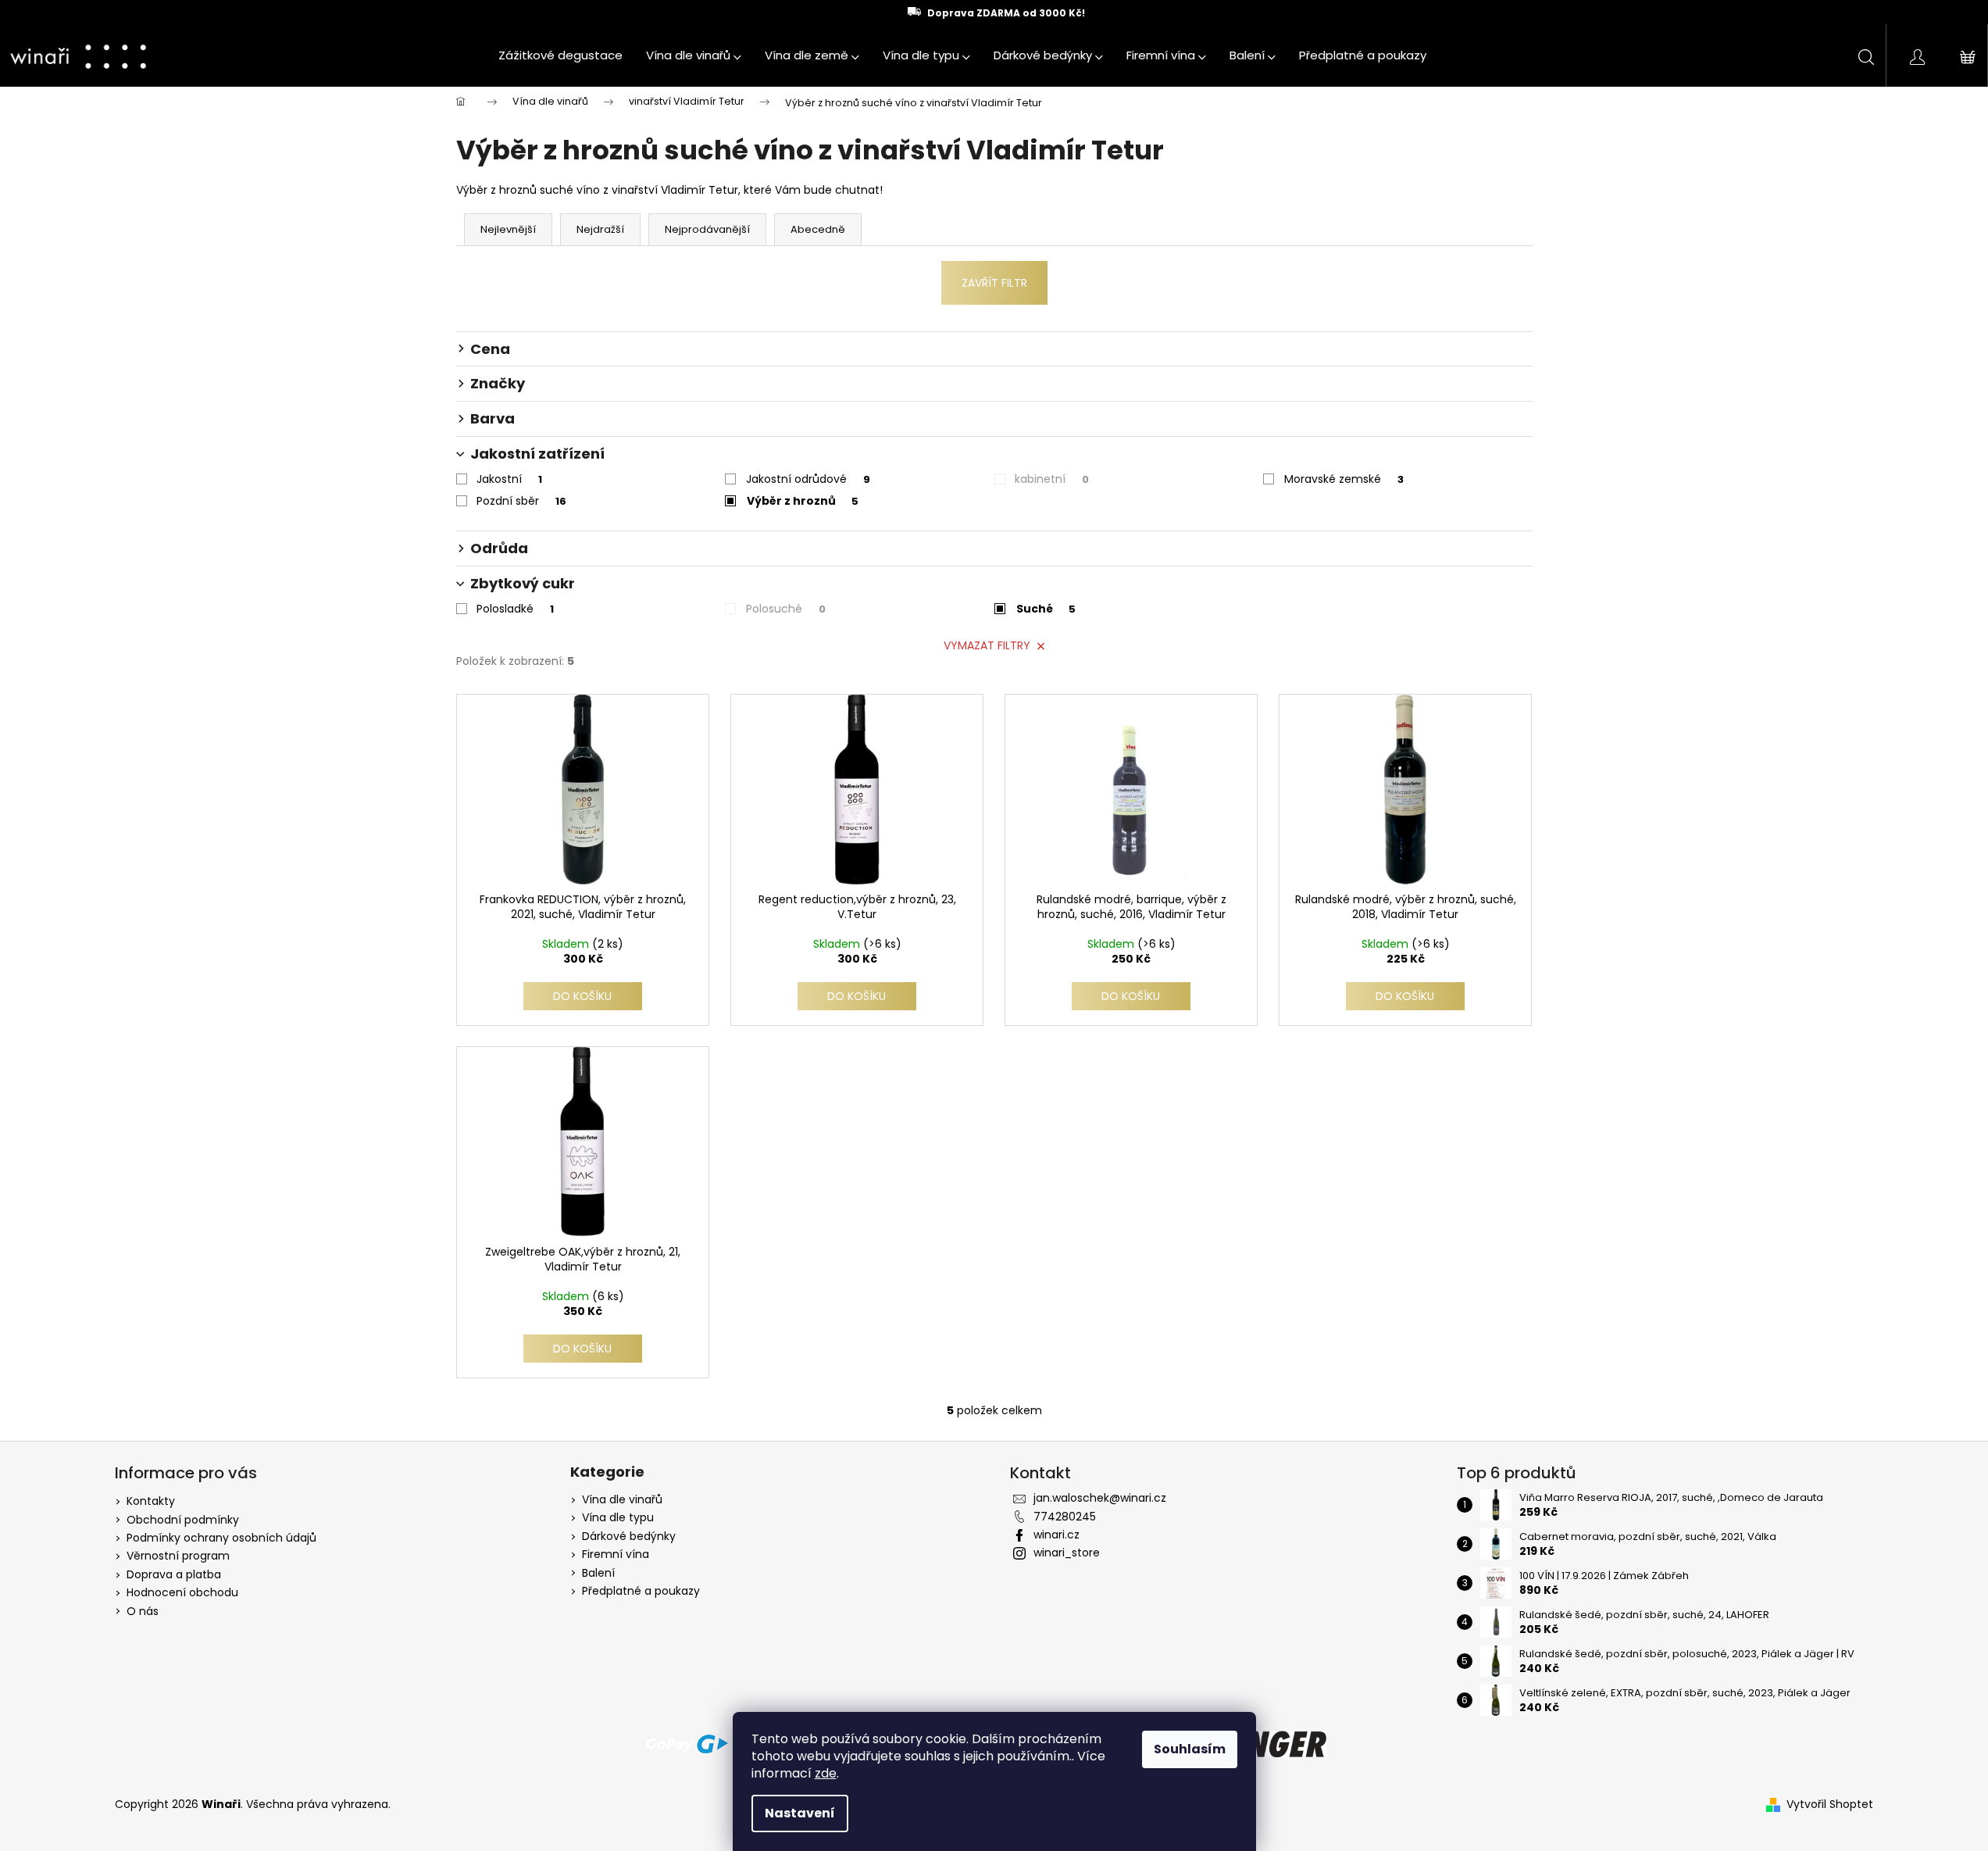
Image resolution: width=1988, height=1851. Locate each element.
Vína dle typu (618, 1518)
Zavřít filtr (994, 283)
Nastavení (800, 1813)
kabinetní (1052, 479)
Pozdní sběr (521, 501)
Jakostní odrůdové (808, 479)
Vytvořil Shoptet (1830, 1805)
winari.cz (1056, 1535)
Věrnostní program (178, 1556)
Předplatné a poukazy (641, 1591)
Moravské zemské (1344, 479)
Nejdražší (600, 229)
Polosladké (515, 609)
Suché (1046, 609)
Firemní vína (616, 1554)
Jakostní (509, 479)
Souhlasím (1190, 1749)
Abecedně (818, 229)
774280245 (1065, 1517)
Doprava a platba (174, 1574)
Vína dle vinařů (622, 1500)
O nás (143, 1611)
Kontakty (151, 1501)
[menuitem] (560, 55)
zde (826, 1773)
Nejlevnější (508, 229)
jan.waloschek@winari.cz (1100, 1498)
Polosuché (786, 609)
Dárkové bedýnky (629, 1537)
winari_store (1067, 1553)
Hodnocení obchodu (182, 1592)
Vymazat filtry (987, 645)
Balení (598, 1573)
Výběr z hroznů (803, 501)
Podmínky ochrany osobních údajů (221, 1538)
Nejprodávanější (707, 229)
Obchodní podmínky (183, 1520)
